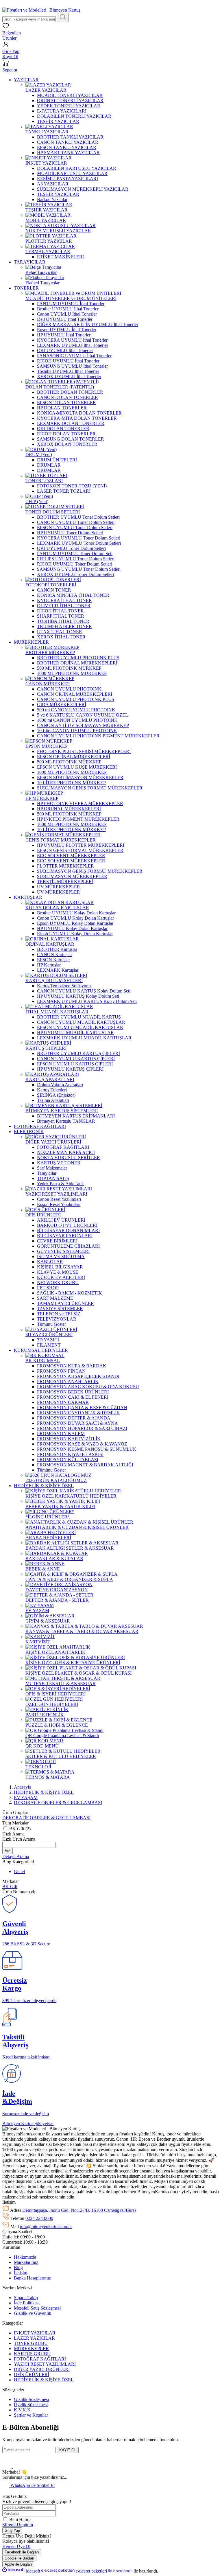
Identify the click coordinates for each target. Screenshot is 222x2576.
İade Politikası (27, 2303)
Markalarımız (26, 2262)
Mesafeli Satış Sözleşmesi (37, 2308)
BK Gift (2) (20, 1829)
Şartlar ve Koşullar (31, 2415)
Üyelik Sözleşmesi (31, 2405)
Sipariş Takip (26, 2298)
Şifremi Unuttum (18, 2525)
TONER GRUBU (31, 2343)
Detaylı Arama (16, 1856)
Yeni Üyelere (35, 5)
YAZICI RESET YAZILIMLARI (45, 2364)
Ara (8, 1851)
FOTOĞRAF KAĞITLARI (40, 2359)
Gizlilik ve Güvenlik (33, 2313)
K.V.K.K (22, 2410)
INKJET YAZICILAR (35, 2333)
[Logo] (41, 10)
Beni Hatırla (20, 2519)
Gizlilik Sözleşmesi (31, 2399)
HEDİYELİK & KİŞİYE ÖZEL (44, 2380)
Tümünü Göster (51, 1324)
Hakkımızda (25, 2257)
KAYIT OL (68, 2450)
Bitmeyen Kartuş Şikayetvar (28, 2123)
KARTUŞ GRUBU (32, 2354)
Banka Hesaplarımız (32, 2278)
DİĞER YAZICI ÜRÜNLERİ (42, 2369)
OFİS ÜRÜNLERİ (32, 2375)
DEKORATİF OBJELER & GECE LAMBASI (58, 1803)
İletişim (21, 2273)
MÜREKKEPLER (31, 2348)
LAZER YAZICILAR (34, 2338)
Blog (18, 2267)
